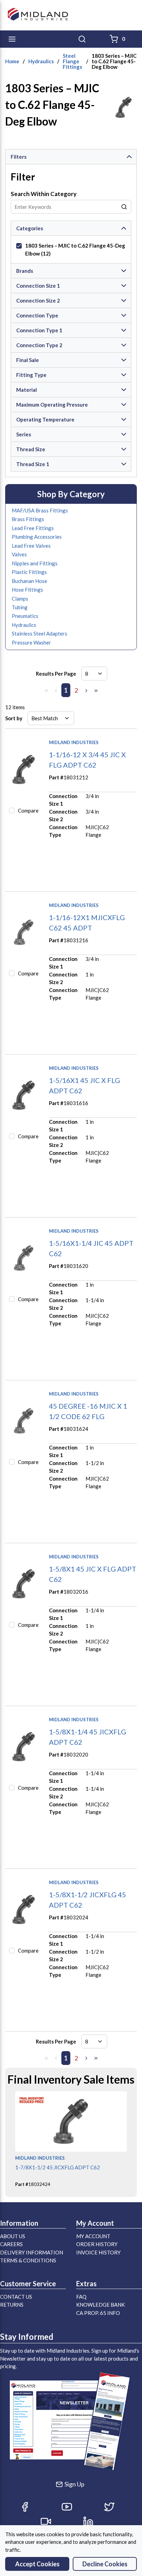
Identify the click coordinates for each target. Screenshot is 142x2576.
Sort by (14, 718)
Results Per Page (56, 674)
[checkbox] (19, 246)
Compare (28, 810)
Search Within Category (44, 194)
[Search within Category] (124, 207)
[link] (46, 691)
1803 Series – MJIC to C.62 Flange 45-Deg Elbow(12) (75, 249)
